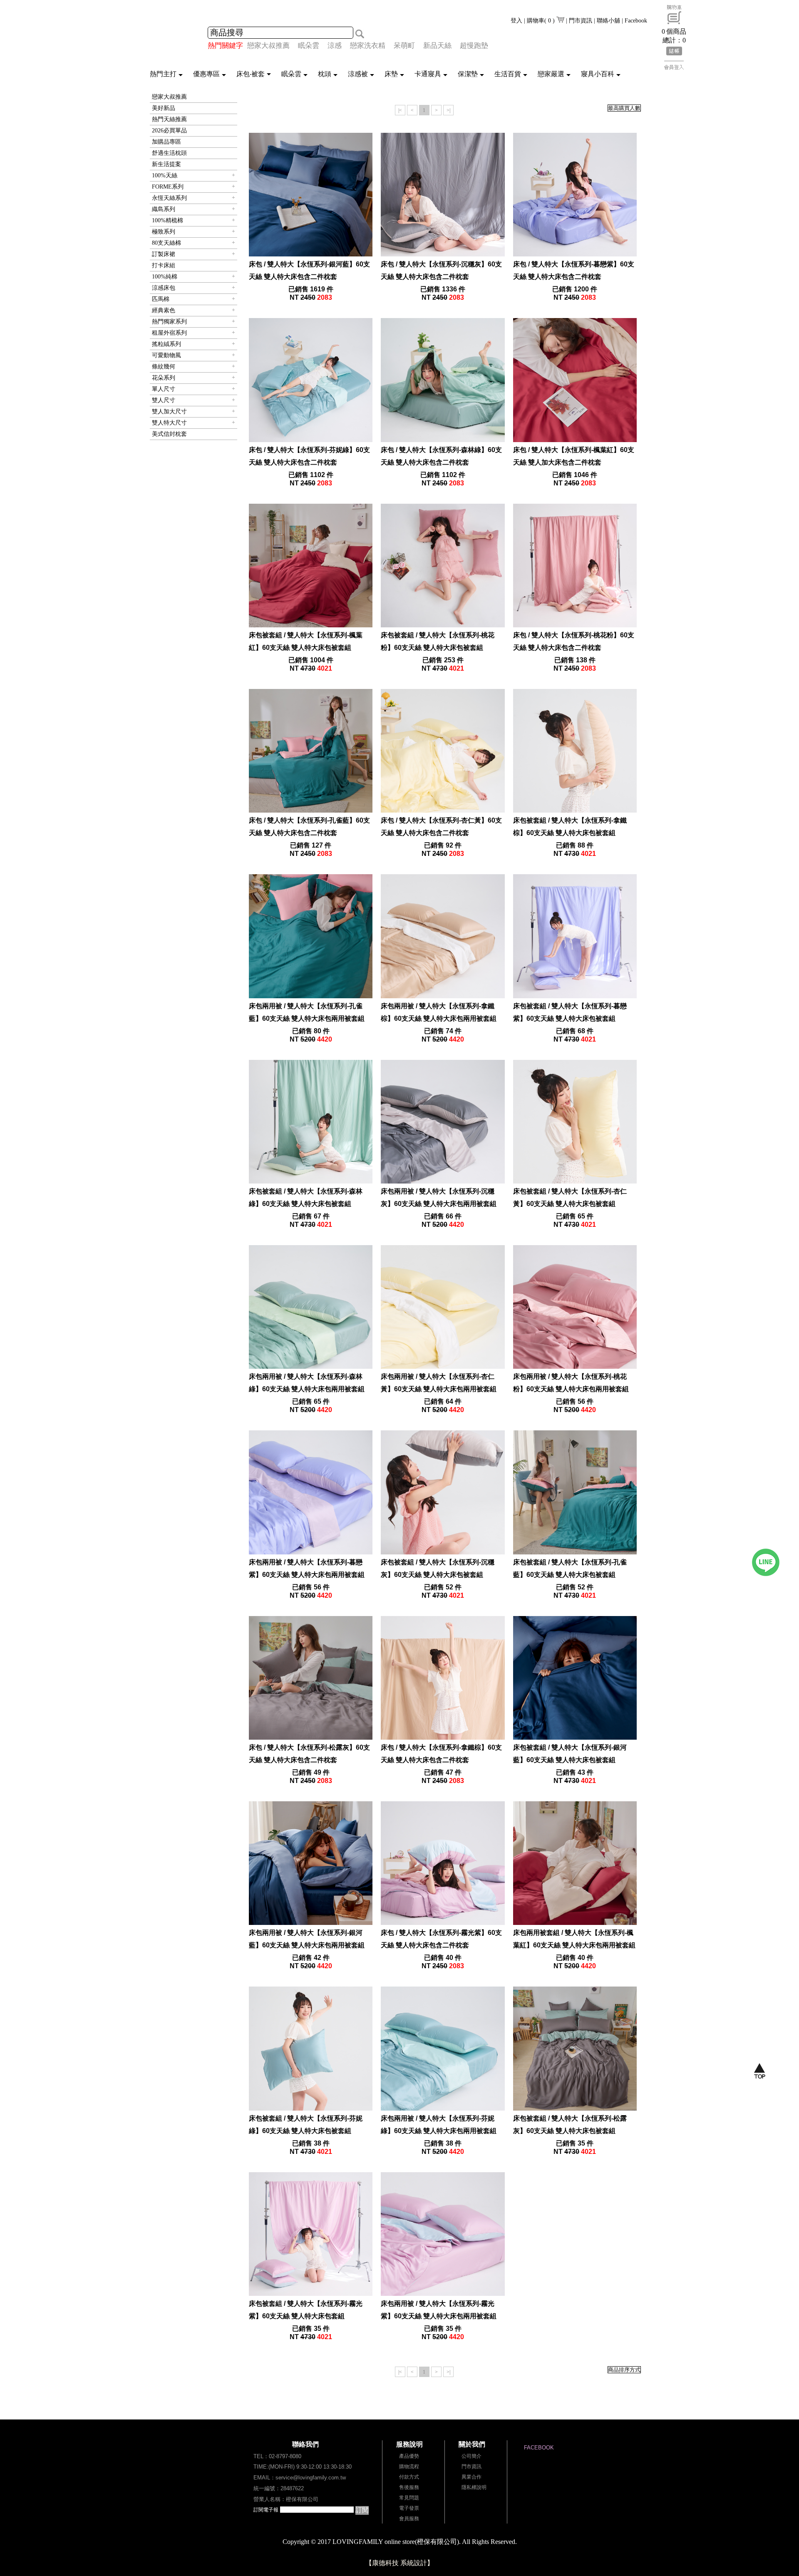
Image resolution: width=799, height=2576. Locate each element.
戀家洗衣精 (368, 46)
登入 (516, 21)
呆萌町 (404, 46)
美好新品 (164, 108)
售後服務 (409, 2487)
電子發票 (409, 2508)
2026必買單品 (169, 131)
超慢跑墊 (474, 46)
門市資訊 (581, 21)
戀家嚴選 (551, 74)
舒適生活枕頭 (169, 153)
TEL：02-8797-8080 (277, 2456)
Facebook (636, 21)
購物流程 (409, 2467)
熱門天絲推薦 (169, 119)
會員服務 (409, 2519)
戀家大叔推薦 (268, 46)
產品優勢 (409, 2456)
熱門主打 (163, 74)
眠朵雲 (309, 46)
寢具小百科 (598, 74)
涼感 (335, 46)
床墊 (391, 74)
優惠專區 (206, 74)
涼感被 (358, 74)
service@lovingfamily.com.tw (311, 2478)
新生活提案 (166, 164)
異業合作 (471, 2477)
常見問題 (409, 2498)
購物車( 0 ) (542, 21)
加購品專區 (166, 142)
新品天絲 (437, 46)
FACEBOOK (539, 2448)
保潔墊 (468, 74)
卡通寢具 (428, 74)
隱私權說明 (474, 2487)
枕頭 (325, 74)
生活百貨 (508, 74)
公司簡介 (471, 2456)
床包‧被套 (251, 74)
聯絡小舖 (608, 21)
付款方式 (409, 2477)
